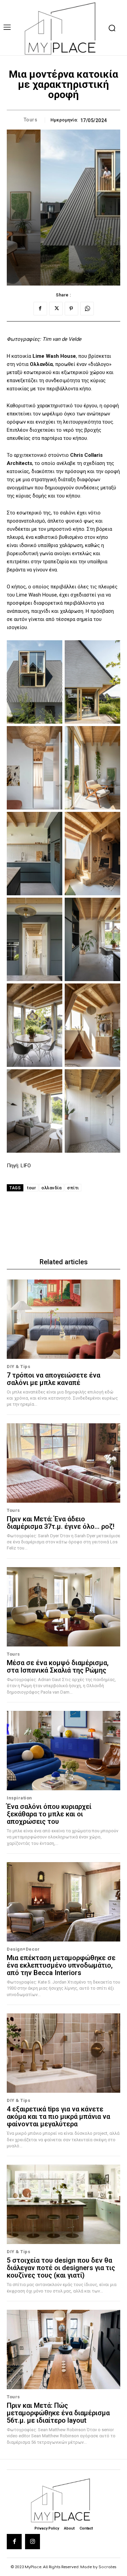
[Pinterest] (71, 309)
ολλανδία (51, 1188)
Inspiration (19, 1798)
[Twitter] (56, 309)
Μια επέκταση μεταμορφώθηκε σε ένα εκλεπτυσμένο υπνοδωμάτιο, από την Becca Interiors (61, 1965)
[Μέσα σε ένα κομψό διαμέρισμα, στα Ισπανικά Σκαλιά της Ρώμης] (63, 1607)
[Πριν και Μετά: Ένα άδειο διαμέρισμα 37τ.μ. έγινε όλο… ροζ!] (63, 1463)
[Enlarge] (54, 649)
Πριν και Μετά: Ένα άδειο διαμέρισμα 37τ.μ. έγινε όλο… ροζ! (61, 1523)
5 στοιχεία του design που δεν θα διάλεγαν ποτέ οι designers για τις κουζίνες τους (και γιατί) (61, 2268)
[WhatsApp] (87, 309)
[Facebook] (40, 309)
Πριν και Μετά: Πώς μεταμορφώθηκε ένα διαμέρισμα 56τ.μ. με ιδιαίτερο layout (58, 2413)
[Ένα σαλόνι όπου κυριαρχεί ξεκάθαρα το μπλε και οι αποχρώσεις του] (63, 1751)
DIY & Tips (18, 1367)
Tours (31, 120)
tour (31, 1188)
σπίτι (73, 1188)
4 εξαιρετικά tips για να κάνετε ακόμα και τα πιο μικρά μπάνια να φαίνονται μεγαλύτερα (58, 2116)
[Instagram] (33, 2541)
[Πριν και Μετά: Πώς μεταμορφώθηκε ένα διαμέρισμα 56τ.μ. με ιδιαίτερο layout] (63, 2350)
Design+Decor (23, 1949)
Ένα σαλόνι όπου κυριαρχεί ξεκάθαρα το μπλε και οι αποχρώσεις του (49, 1814)
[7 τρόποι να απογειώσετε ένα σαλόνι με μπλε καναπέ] (63, 1319)
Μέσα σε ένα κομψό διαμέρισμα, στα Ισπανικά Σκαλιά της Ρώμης (58, 1666)
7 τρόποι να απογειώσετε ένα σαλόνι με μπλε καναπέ (54, 1379)
